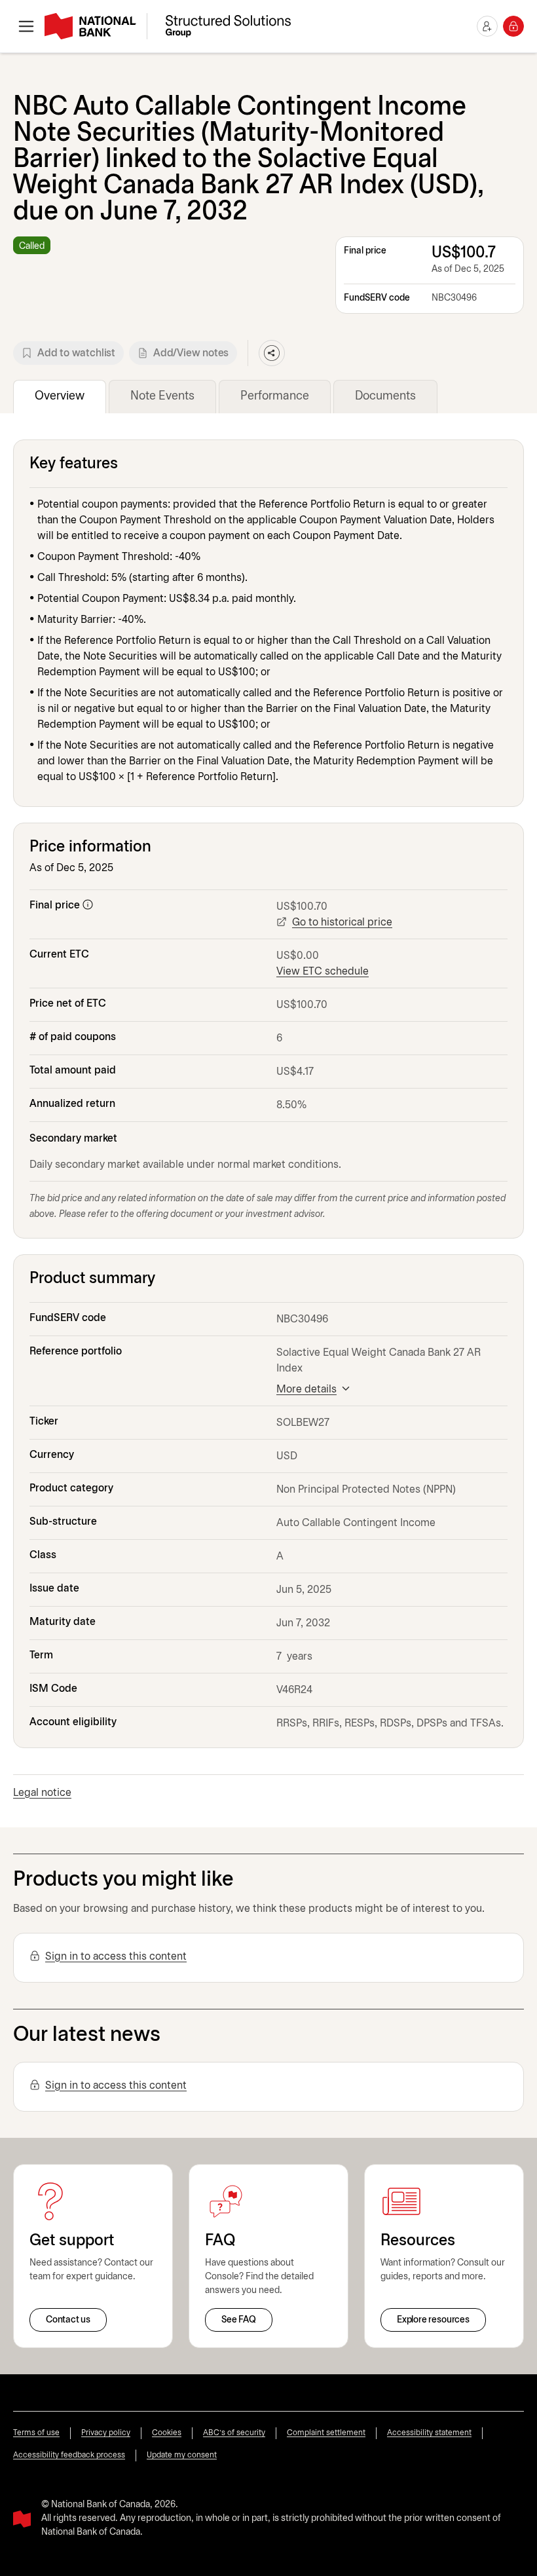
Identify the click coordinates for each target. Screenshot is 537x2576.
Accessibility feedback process (69, 2455)
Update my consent (182, 2455)
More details (306, 1390)
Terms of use (36, 2433)
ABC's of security (234, 2433)
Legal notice (42, 1793)
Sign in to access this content (116, 1957)
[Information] (88, 905)
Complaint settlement (326, 2433)
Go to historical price (342, 923)
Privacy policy (106, 2433)
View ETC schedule (323, 972)
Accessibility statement (429, 2433)
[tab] (60, 397)
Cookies (167, 2433)
